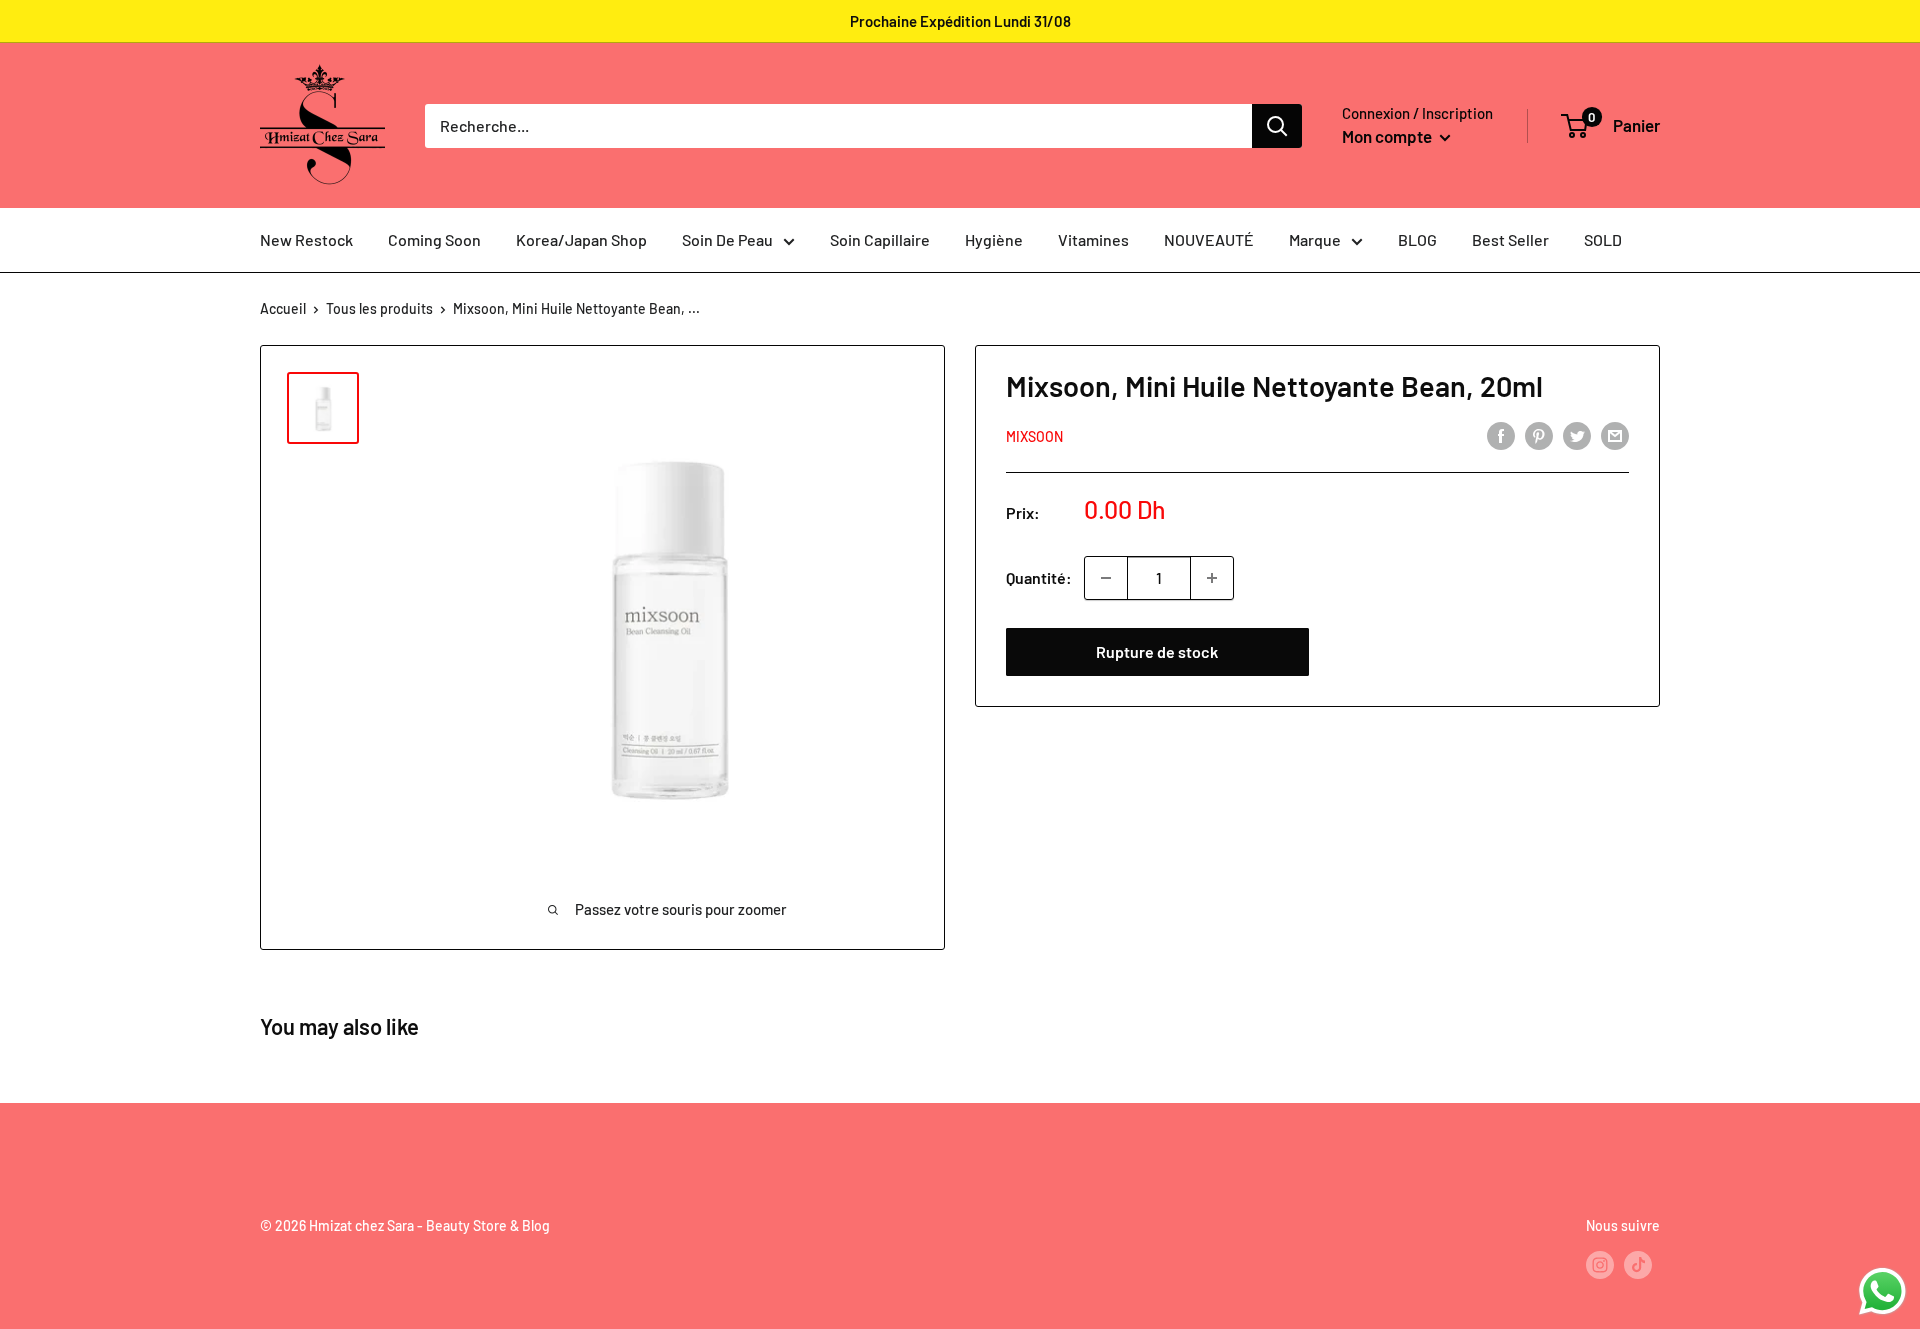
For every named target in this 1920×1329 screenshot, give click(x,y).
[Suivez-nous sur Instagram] (1600, 1265)
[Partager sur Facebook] (1501, 434)
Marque (1315, 239)
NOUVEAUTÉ (1209, 239)
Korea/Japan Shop (581, 239)
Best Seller (1510, 239)
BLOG (1417, 239)
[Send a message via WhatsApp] (1882, 1291)
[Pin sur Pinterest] (1539, 434)
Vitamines (1093, 239)
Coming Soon (434, 239)
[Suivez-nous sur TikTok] (1638, 1265)
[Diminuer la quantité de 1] (1106, 578)
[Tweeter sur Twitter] (1577, 434)
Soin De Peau (727, 239)
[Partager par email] (1615, 434)
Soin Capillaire (880, 239)
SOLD (1603, 239)
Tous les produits (379, 308)
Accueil (283, 308)
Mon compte (1388, 136)
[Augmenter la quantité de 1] (1212, 578)
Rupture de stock (1157, 651)
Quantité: (1039, 577)
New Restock (306, 239)
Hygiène (994, 239)
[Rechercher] (1277, 126)
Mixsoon (1034, 436)
